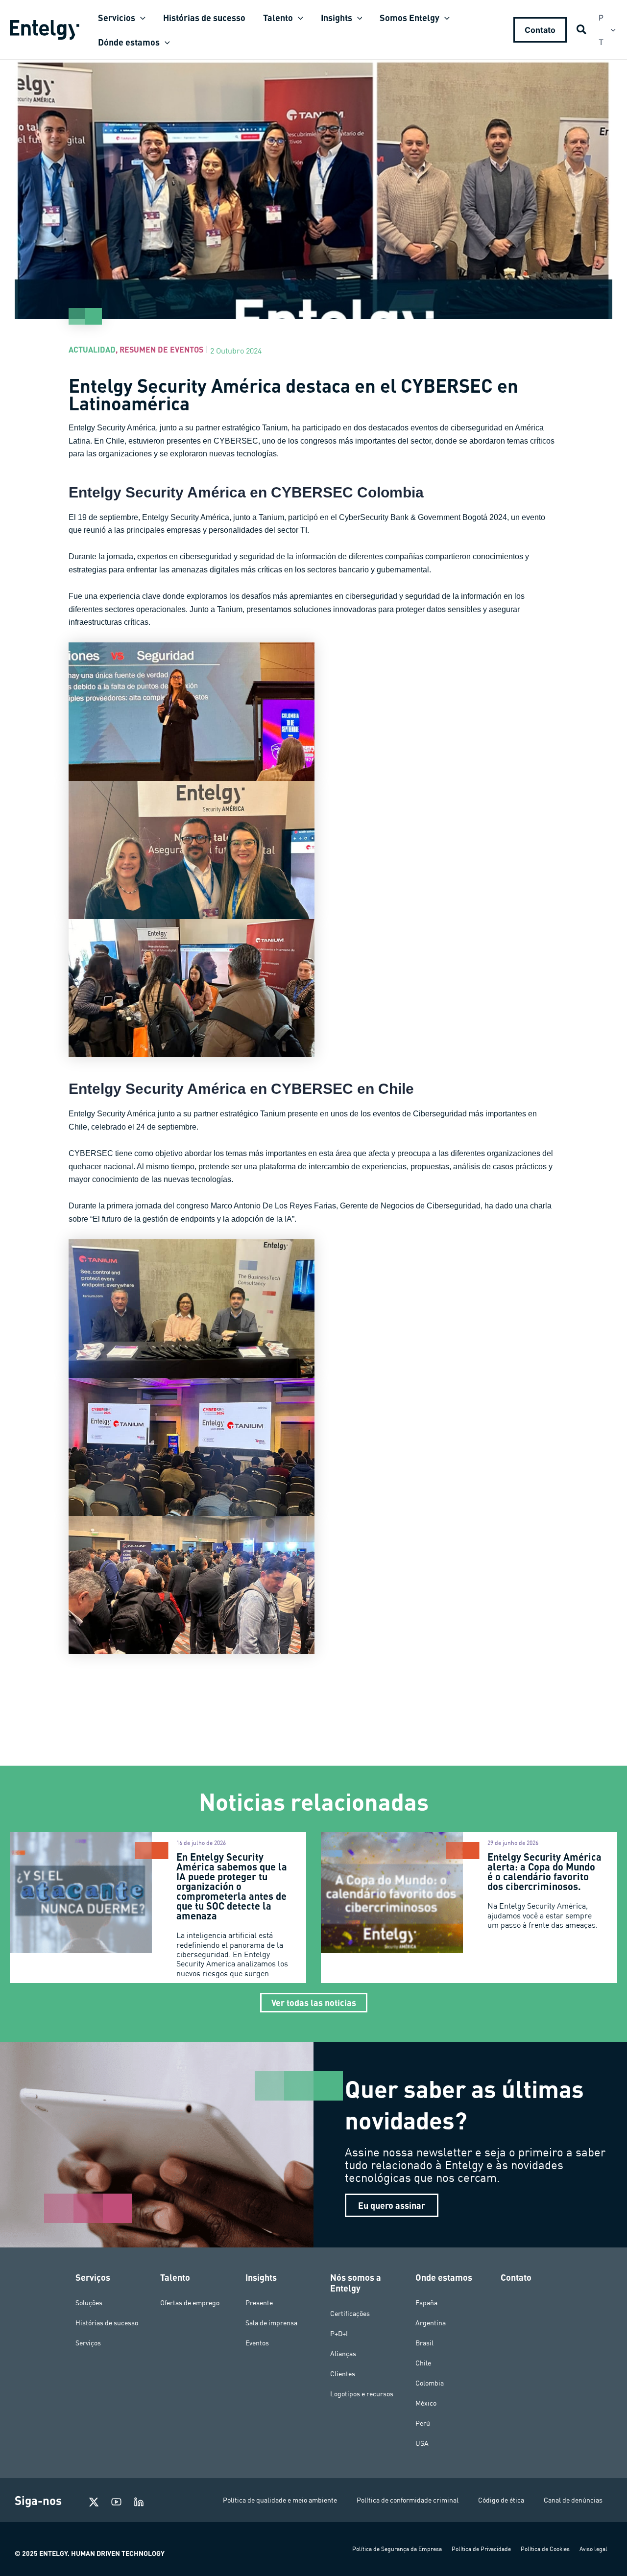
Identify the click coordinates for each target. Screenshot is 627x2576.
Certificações (350, 2314)
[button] (140, 18)
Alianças (343, 2354)
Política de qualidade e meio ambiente (280, 2500)
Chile (423, 2363)
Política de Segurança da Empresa (397, 2549)
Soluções (89, 2303)
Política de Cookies (545, 2549)
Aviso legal (593, 2549)
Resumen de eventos (161, 349)
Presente (259, 2303)
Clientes (343, 2374)
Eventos (257, 2343)
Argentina (431, 2323)
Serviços (88, 2343)
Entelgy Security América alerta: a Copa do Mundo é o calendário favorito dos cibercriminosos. (544, 1871)
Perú (423, 2423)
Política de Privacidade (481, 2549)
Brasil (424, 2343)
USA (422, 2443)
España (426, 2303)
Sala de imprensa (271, 2323)
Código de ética (501, 2500)
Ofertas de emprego (190, 2303)
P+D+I (339, 2334)
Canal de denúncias (573, 2500)
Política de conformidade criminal (408, 2500)
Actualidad (92, 349)
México (426, 2403)
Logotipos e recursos (362, 2394)
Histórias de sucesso (107, 2323)
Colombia (430, 2383)
